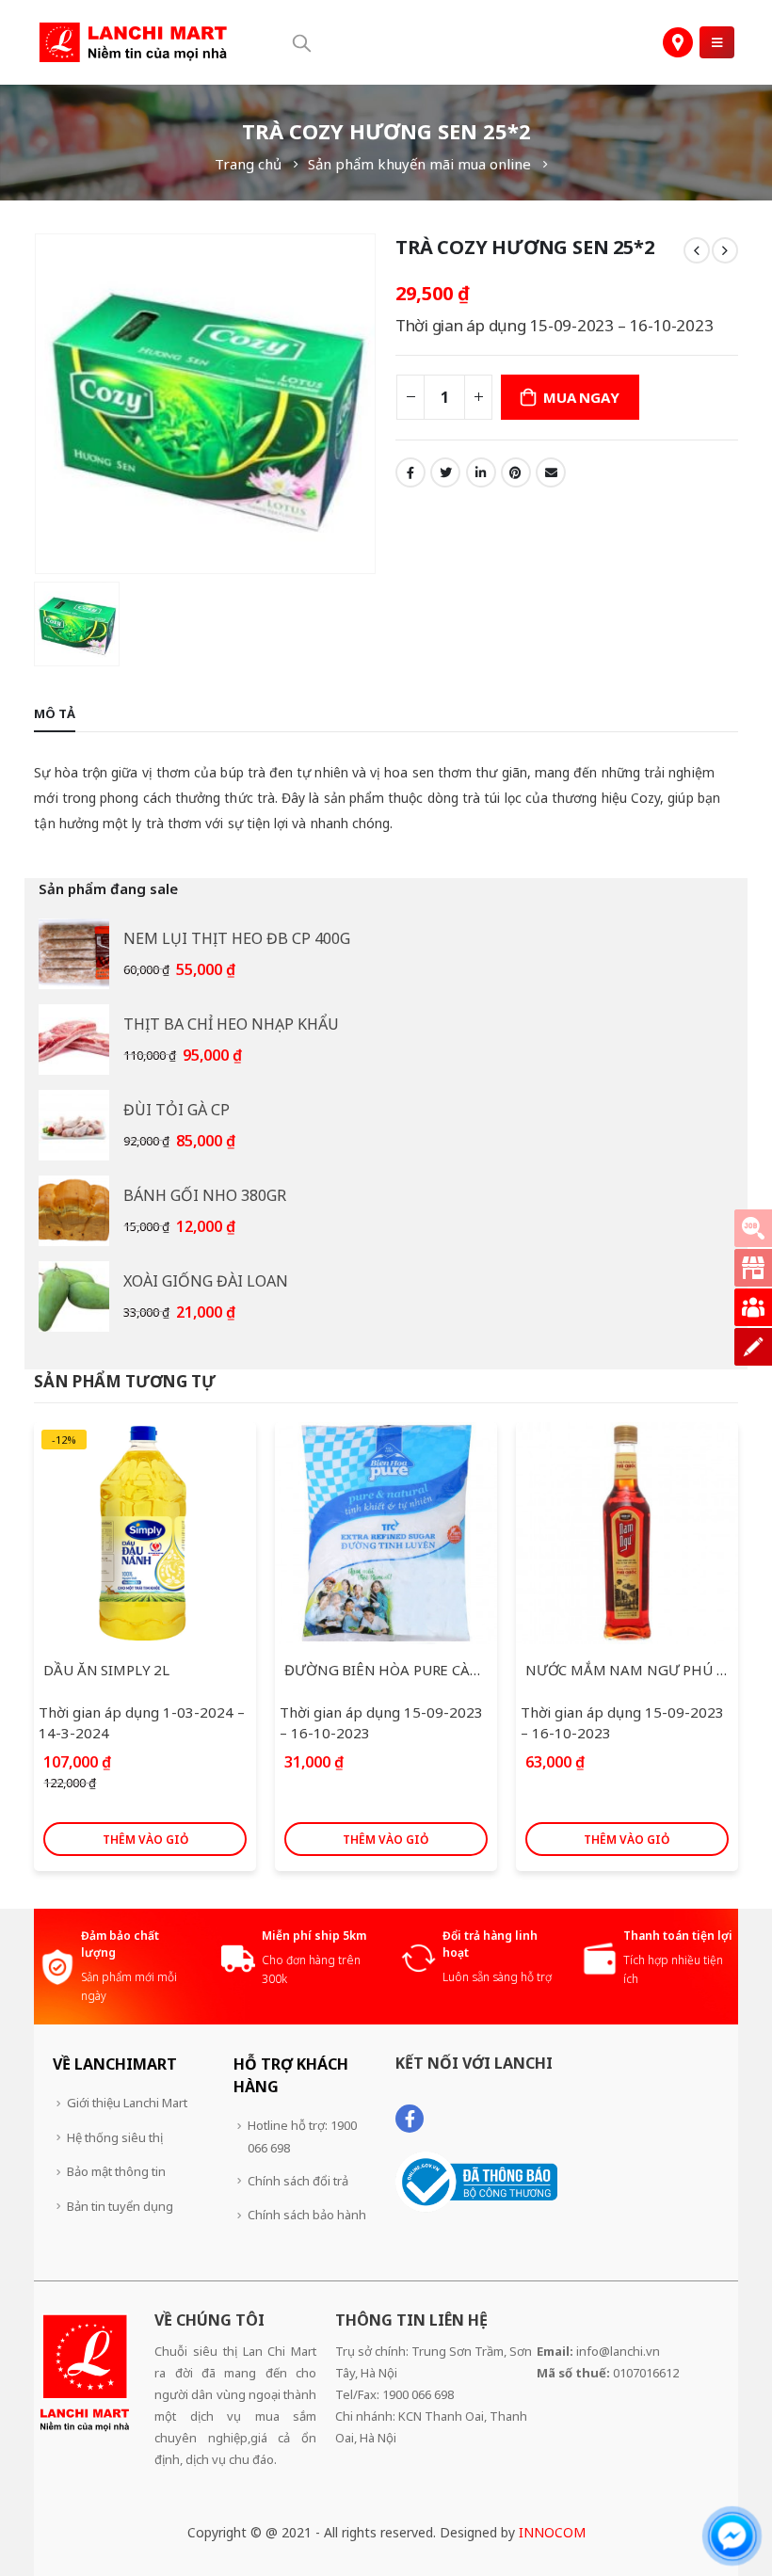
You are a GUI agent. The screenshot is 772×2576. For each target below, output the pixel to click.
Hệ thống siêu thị (115, 2137)
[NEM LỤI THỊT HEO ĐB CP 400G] (74, 954)
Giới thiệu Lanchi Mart (127, 2103)
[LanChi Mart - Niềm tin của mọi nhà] (133, 43)
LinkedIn (481, 472)
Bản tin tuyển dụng (120, 2206)
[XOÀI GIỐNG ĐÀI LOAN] (74, 1296)
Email (551, 472)
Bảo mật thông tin (116, 2171)
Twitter (445, 472)
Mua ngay (581, 397)
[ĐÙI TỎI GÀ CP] (74, 1125)
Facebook (410, 472)
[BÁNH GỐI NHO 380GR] (74, 1211)
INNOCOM (552, 2532)
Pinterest (516, 472)
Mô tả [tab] (55, 713)
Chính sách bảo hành (307, 2215)
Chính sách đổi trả (298, 2181)
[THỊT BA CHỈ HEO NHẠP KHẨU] (74, 1040)
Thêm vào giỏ (145, 1840)
